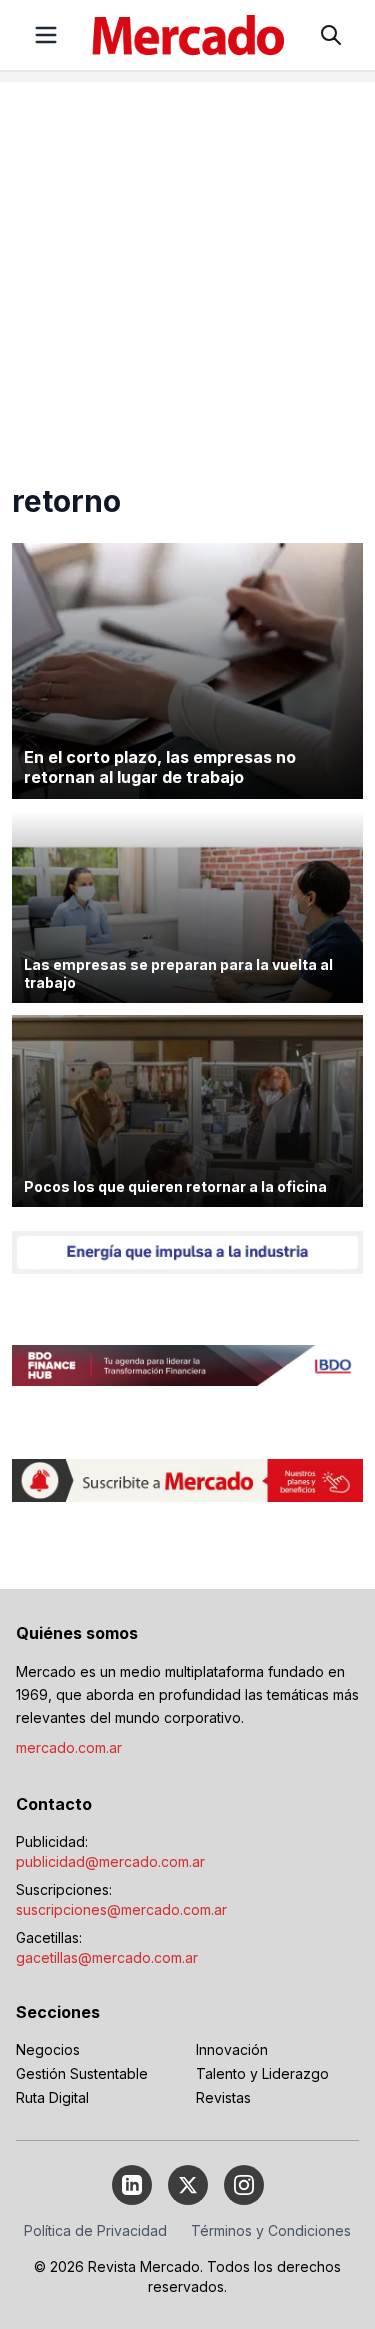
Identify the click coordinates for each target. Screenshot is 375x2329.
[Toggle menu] (46, 35)
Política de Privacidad (95, 2230)
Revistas (223, 2097)
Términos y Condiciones (271, 2230)
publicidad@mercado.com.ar (110, 1861)
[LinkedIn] (132, 2185)
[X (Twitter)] (188, 2185)
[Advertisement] (187, 269)
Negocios (48, 2049)
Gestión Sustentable (82, 2073)
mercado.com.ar (69, 1747)
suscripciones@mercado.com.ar (121, 1909)
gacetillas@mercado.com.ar (107, 1957)
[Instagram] (244, 2185)
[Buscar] (331, 35)
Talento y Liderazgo (262, 2073)
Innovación (232, 2049)
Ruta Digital (52, 2097)
